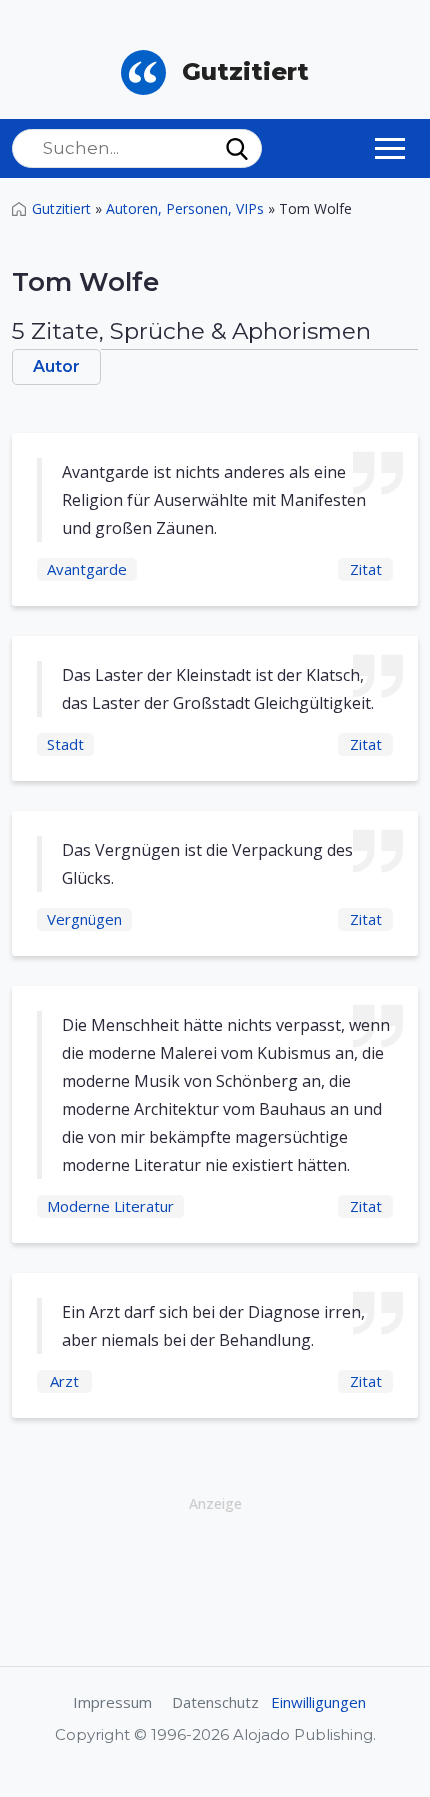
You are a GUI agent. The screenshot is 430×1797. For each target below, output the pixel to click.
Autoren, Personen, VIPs (185, 208)
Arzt (64, 1381)
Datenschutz (215, 1702)
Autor (56, 366)
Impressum (112, 1702)
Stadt (65, 744)
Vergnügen (84, 919)
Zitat (366, 569)
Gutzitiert (61, 208)
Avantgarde (87, 569)
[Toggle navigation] (390, 148)
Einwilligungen (318, 1702)
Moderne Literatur (110, 1206)
